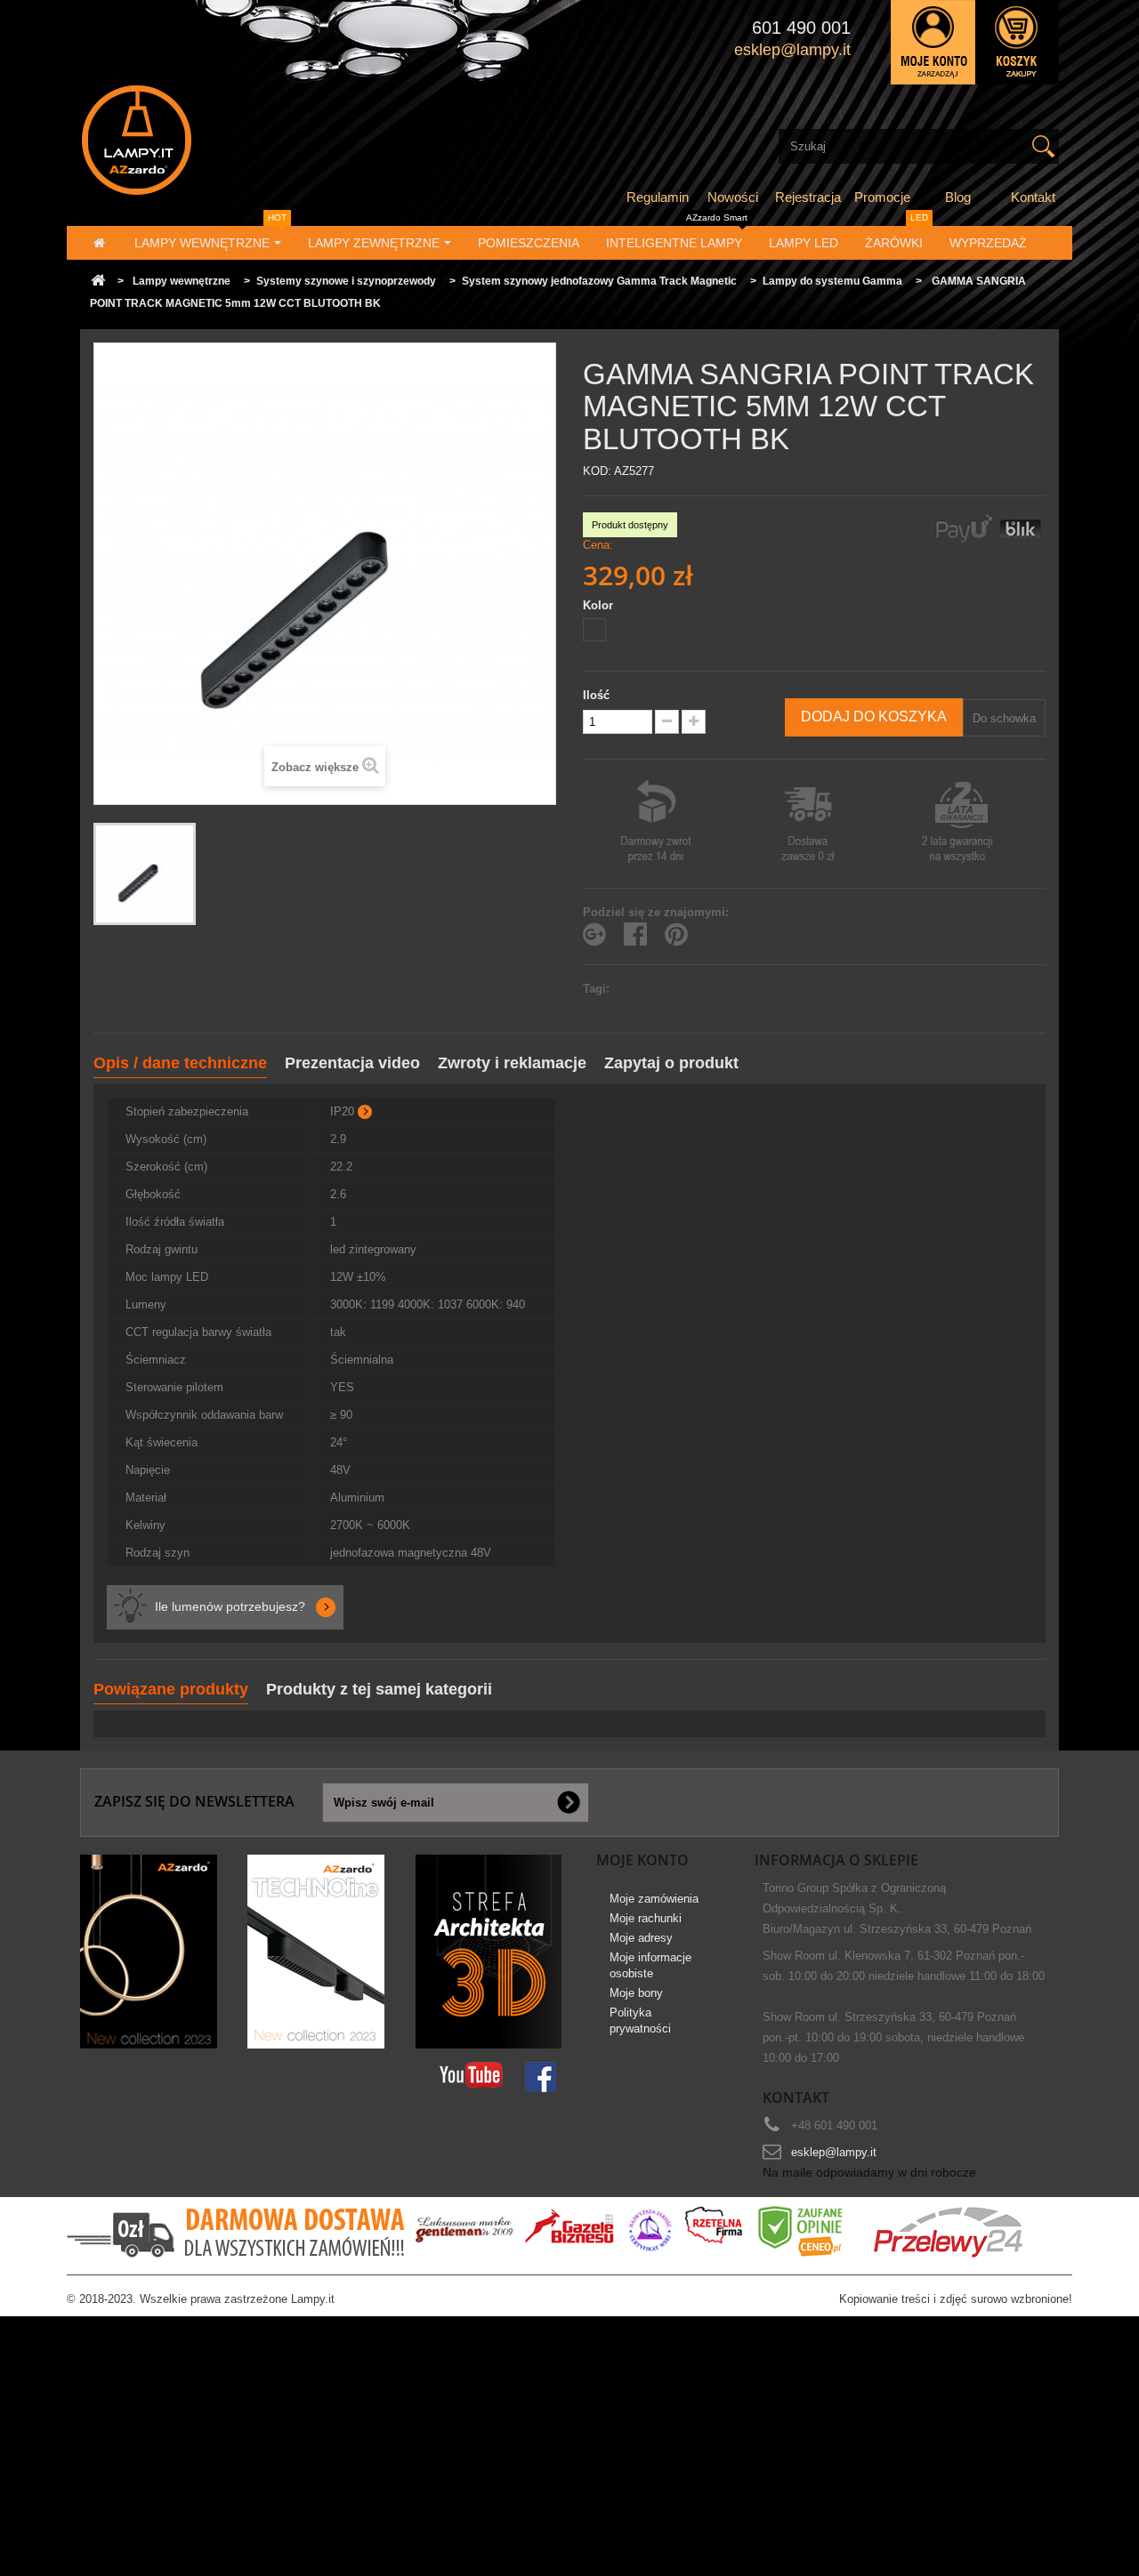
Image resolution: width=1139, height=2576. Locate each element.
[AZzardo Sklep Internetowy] (234, 140)
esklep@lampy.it (834, 2152)
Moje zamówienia (654, 1899)
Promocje (882, 197)
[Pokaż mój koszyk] (1017, 42)
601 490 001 (801, 28)
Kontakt (1033, 197)
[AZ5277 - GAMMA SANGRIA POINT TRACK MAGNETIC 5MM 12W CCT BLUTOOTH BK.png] (145, 874)
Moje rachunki (646, 1918)
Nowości (733, 197)
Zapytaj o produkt (671, 1063)
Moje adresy (641, 1938)
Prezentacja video (352, 1063)
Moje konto (642, 1860)
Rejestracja (808, 197)
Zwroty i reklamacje (512, 1063)
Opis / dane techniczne (180, 1063)
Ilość (596, 695)
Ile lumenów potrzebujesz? (230, 1606)
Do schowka (1004, 718)
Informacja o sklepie (836, 1860)
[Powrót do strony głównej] (98, 282)
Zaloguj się (933, 42)
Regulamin (658, 197)
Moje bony (636, 1993)
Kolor (600, 605)
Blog (958, 197)
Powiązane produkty (171, 1689)
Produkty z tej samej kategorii (379, 1689)
